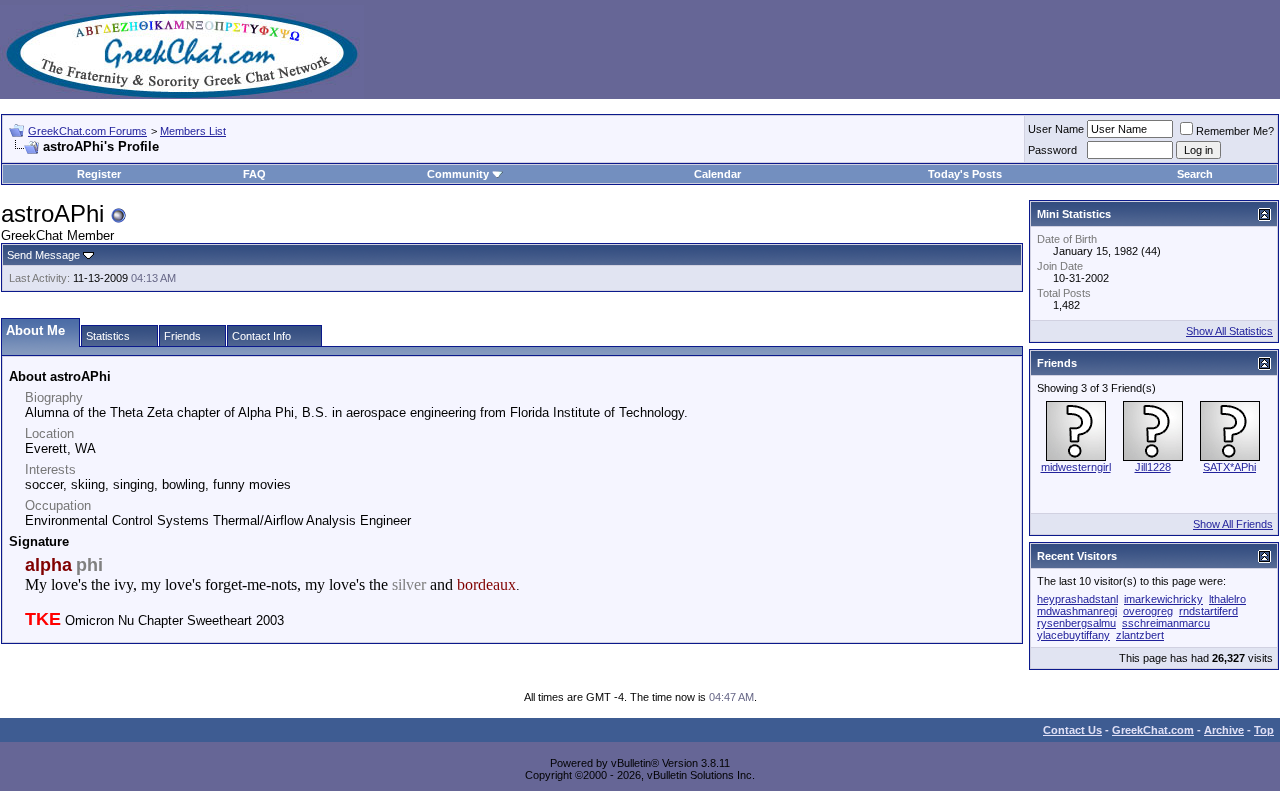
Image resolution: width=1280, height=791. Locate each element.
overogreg (1148, 611)
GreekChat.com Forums (87, 131)
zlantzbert (1140, 635)
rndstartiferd (1208, 611)
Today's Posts (965, 174)
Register (99, 174)
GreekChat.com (1153, 730)
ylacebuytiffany (1073, 635)
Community (458, 174)
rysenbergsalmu (1076, 623)
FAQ (254, 174)
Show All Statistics (1229, 331)
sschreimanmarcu (1166, 623)
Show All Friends (1233, 524)
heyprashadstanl (1077, 599)
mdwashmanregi (1077, 611)
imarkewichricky (1163, 599)
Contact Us (1072, 730)
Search (1195, 174)
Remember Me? (1235, 131)
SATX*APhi (1229, 467)
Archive (1224, 730)
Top (1264, 730)
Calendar (717, 174)
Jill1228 (1153, 467)
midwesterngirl (1076, 467)
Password (1052, 150)
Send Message (43, 255)
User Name (1056, 129)
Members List (193, 131)
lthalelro (1227, 599)
